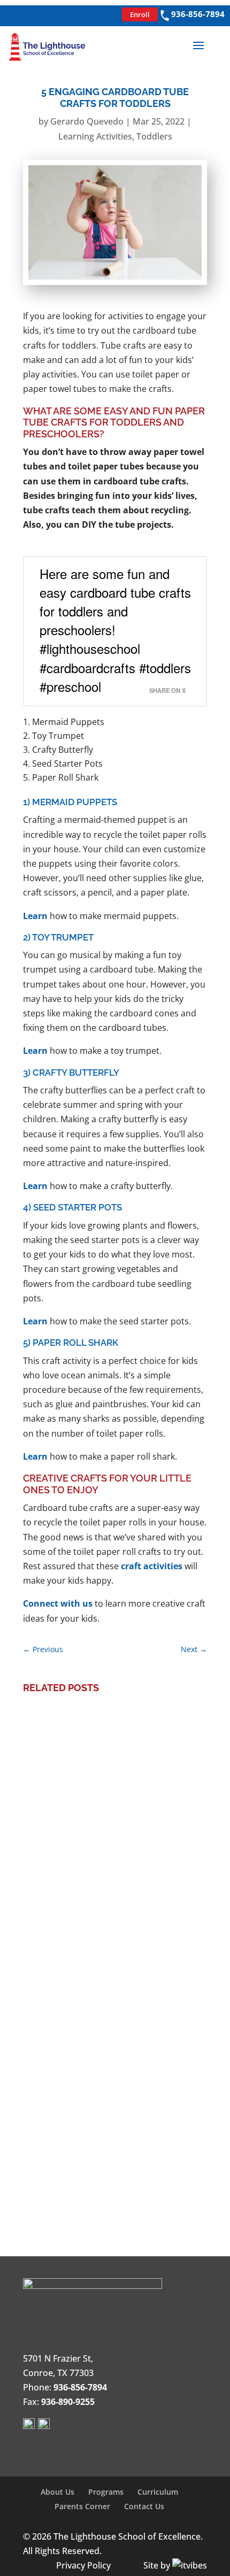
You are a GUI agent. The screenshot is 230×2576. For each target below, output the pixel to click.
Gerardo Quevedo (87, 121)
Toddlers (154, 136)
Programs (106, 2492)
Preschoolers (139, 1810)
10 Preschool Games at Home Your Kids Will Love (109, 1952)
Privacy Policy (83, 2565)
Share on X (167, 690)
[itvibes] (190, 2565)
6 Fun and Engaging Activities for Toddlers (112, 2111)
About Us (57, 2492)
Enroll (140, 14)
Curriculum (158, 2492)
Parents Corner (82, 2506)
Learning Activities (95, 136)
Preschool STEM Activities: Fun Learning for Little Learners (104, 1773)
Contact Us (144, 2506)
